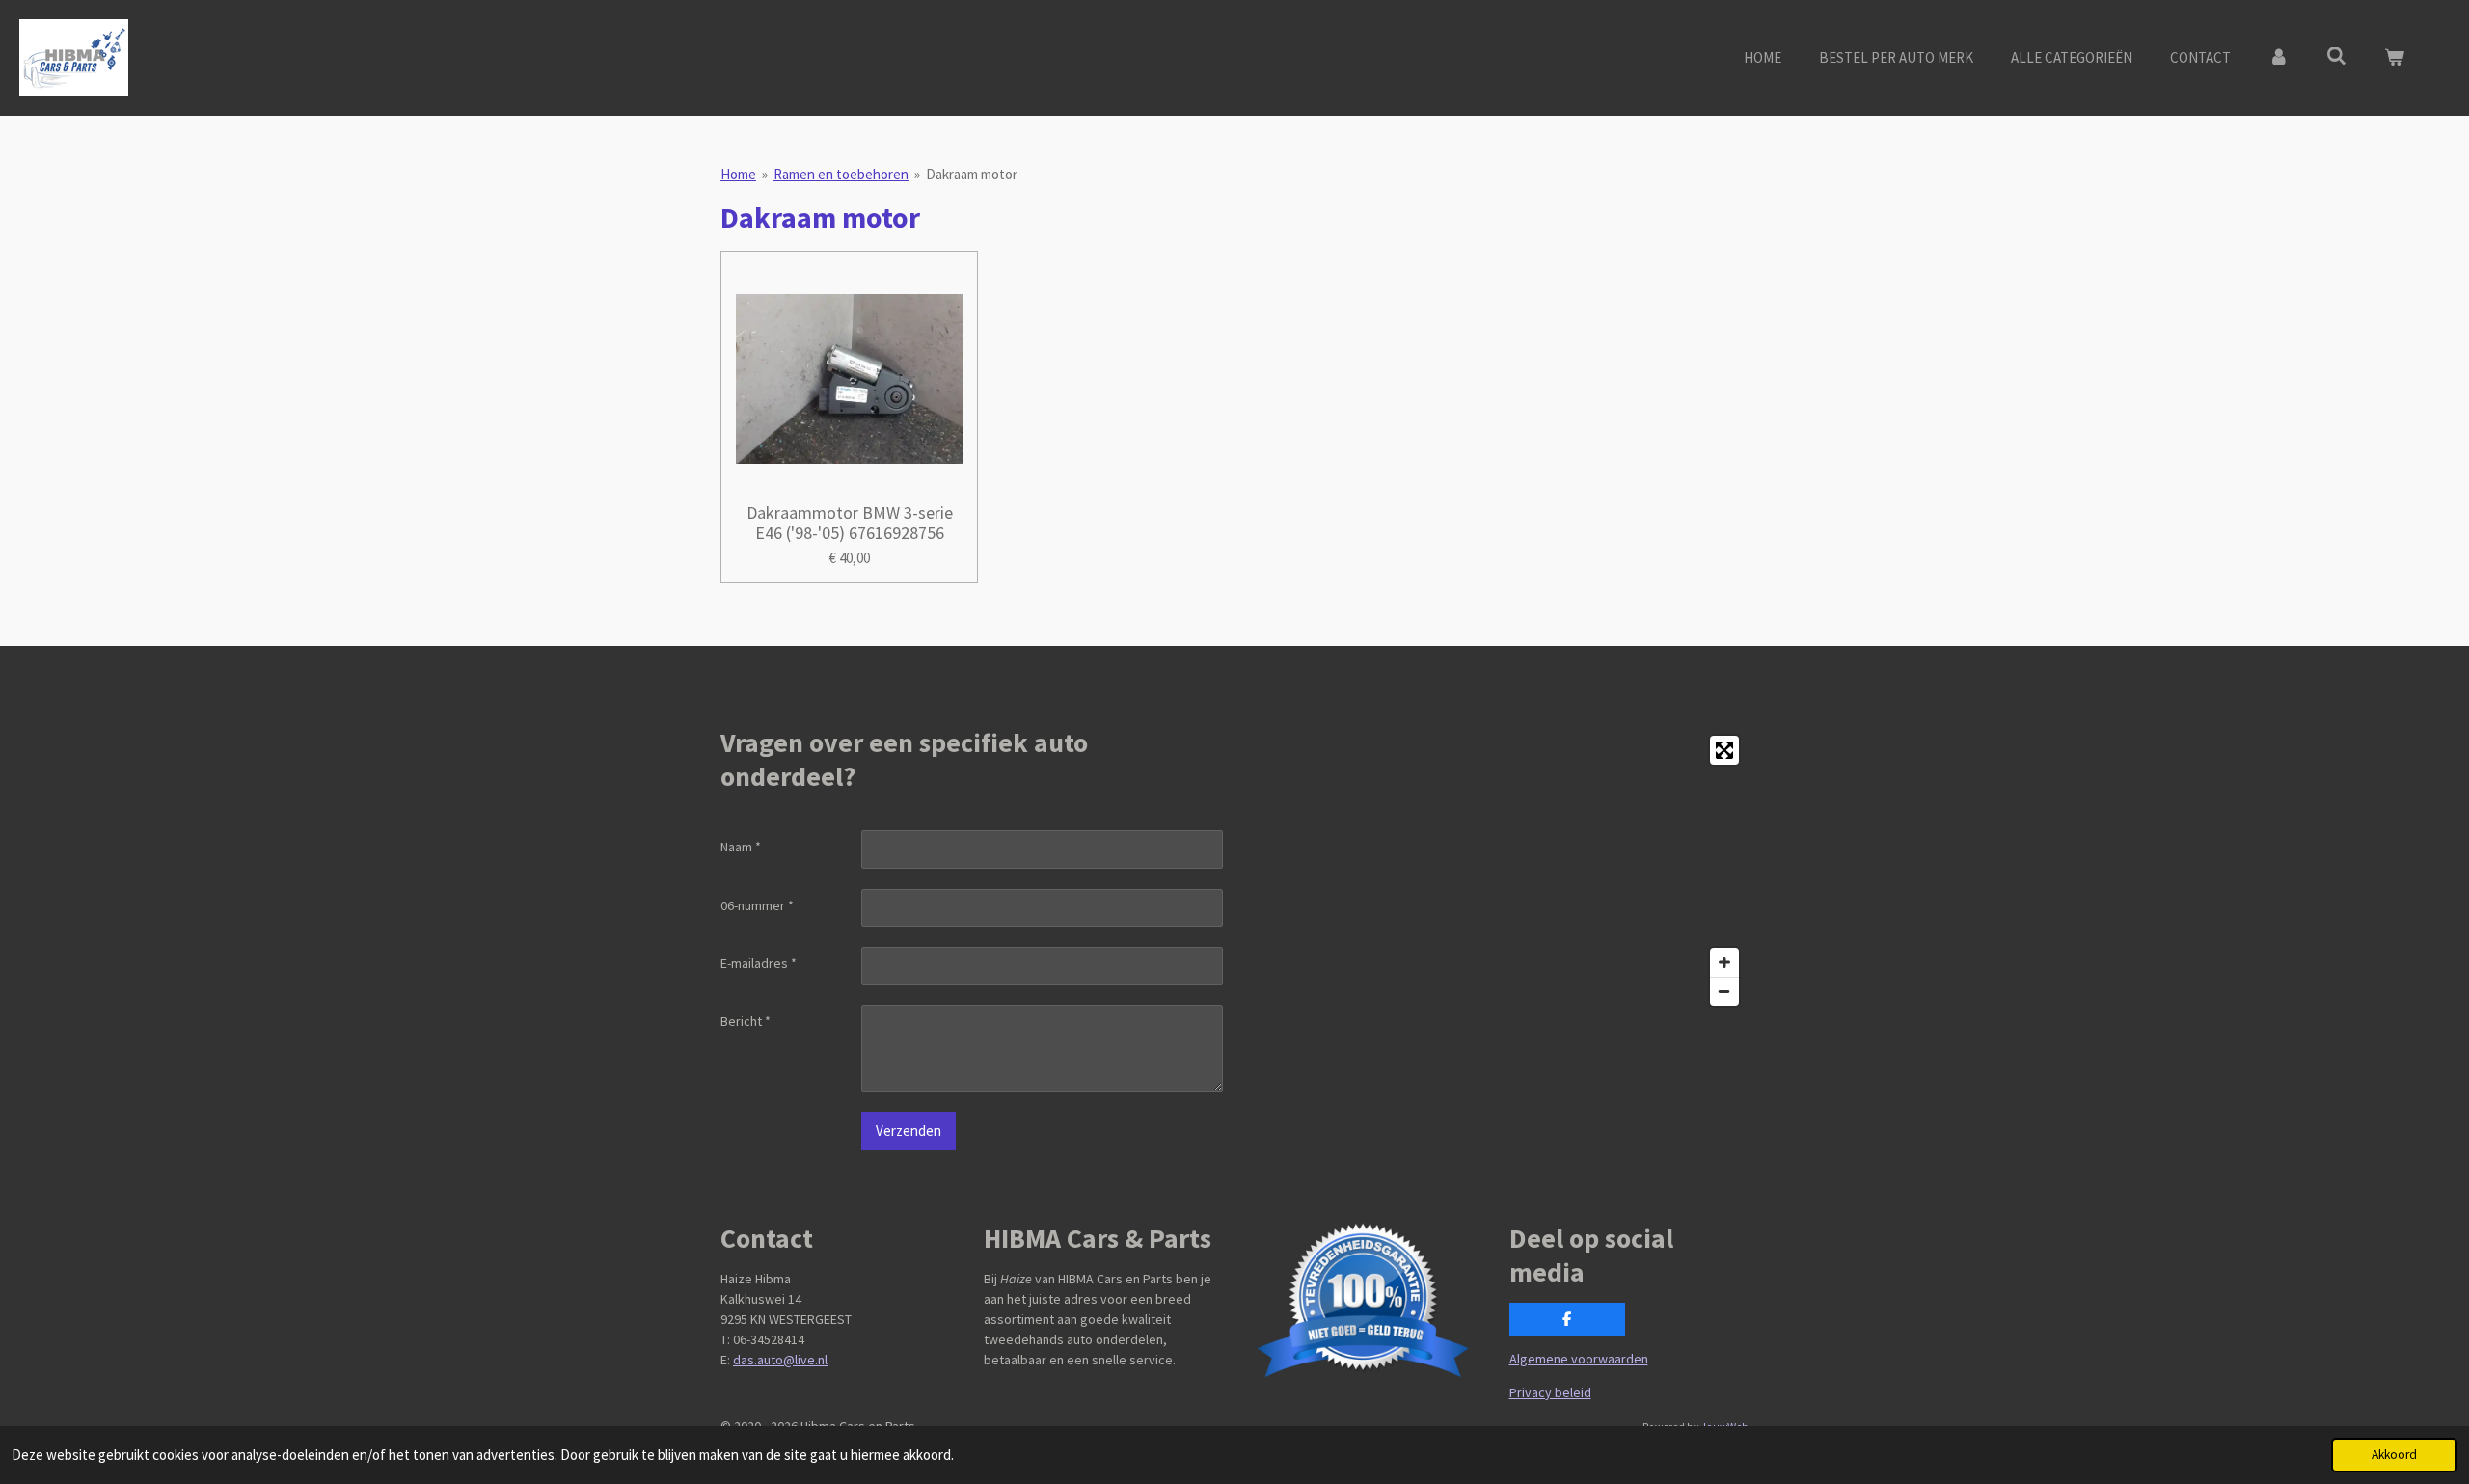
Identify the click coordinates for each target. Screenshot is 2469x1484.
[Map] (1497, 871)
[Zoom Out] (1724, 991)
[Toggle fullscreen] (1724, 750)
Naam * (741, 847)
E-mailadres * (759, 963)
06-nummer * (757, 905)
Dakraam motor (972, 174)
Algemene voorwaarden (1579, 1359)
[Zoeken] (2336, 56)
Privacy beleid (1550, 1392)
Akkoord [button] (2394, 1455)
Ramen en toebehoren (841, 174)
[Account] (2279, 58)
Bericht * (746, 1021)
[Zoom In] (1724, 962)
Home (738, 174)
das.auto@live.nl (780, 1360)
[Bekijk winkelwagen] (2394, 58)
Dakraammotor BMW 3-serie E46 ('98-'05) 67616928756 (850, 523)
